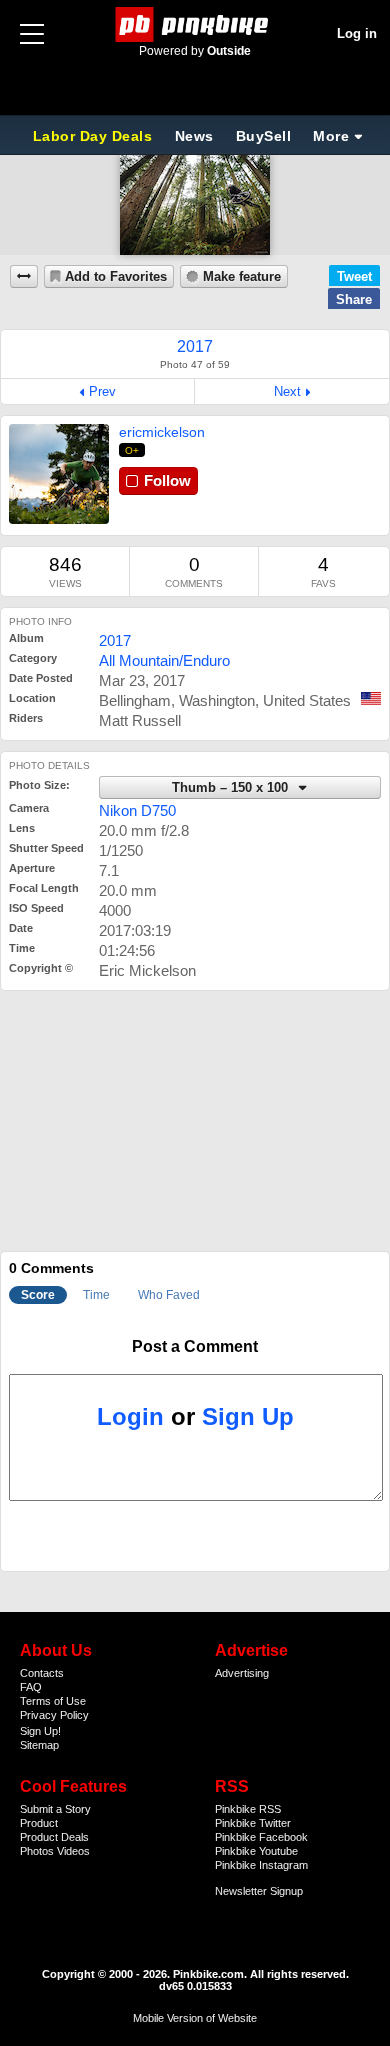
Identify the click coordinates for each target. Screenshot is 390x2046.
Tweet (354, 276)
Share (354, 299)
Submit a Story (55, 1809)
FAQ (31, 1687)
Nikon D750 (137, 810)
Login (130, 1416)
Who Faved (169, 1295)
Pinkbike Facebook (261, 1837)
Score (38, 1295)
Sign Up (248, 1416)
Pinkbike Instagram (261, 1865)
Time (96, 1295)
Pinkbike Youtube (256, 1851)
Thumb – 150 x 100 (232, 788)
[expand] (24, 276)
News (194, 136)
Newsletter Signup (259, 1891)
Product (39, 1823)
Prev (102, 391)
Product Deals (54, 1837)
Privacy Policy (54, 1715)
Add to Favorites (116, 277)
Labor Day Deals (95, 136)
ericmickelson (162, 432)
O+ (132, 450)
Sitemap (39, 1745)
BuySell (264, 136)
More (331, 136)
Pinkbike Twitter (253, 1823)
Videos (73, 1851)
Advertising (242, 1673)
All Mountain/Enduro (164, 660)
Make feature (242, 277)
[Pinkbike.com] (195, 24)
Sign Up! (40, 1731)
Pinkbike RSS (248, 1809)
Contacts (42, 1673)
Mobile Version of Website (195, 2018)
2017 (115, 640)
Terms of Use (53, 1701)
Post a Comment (195, 1346)
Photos (37, 1851)
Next (287, 391)
